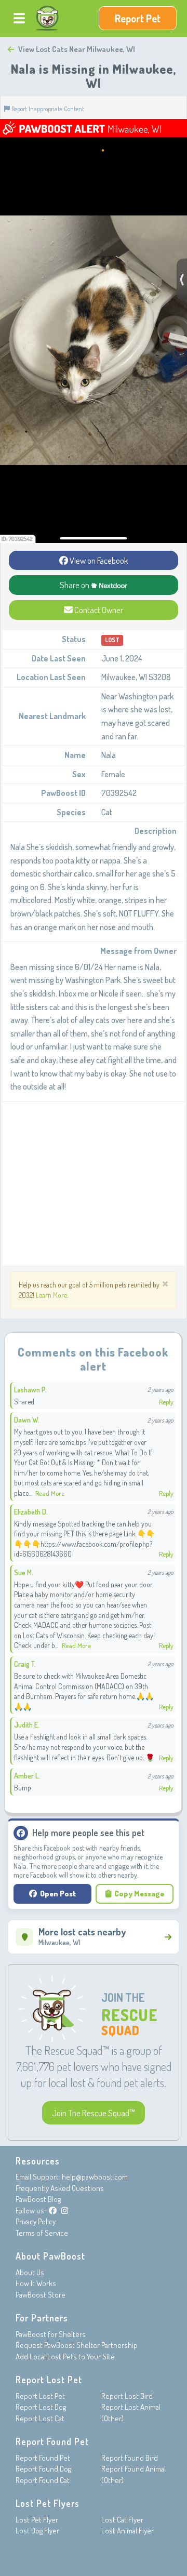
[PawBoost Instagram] (65, 2210)
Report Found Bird (130, 2458)
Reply (166, 1402)
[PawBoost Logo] (47, 18)
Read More (50, 1493)
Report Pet (138, 18)
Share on (75, 585)
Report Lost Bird (127, 2396)
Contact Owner (98, 610)
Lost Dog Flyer (37, 2531)
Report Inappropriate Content (47, 109)
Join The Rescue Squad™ (94, 2113)
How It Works (36, 2283)
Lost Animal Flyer (128, 2531)
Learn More (51, 1295)
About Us (30, 2272)
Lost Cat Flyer (122, 2520)
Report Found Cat (43, 2480)
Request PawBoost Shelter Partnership (77, 2345)
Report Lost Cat (40, 2418)
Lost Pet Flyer (37, 2520)
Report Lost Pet (40, 2396)
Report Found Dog (43, 2469)
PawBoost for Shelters (51, 2334)
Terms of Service (42, 2233)
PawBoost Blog (38, 2199)
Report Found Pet (43, 2458)
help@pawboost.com (95, 2177)
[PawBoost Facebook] (53, 2210)
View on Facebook (98, 560)
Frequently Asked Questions (60, 2188)
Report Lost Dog (41, 2407)
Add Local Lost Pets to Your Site (65, 2356)
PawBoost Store (41, 2295)
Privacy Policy (36, 2221)
